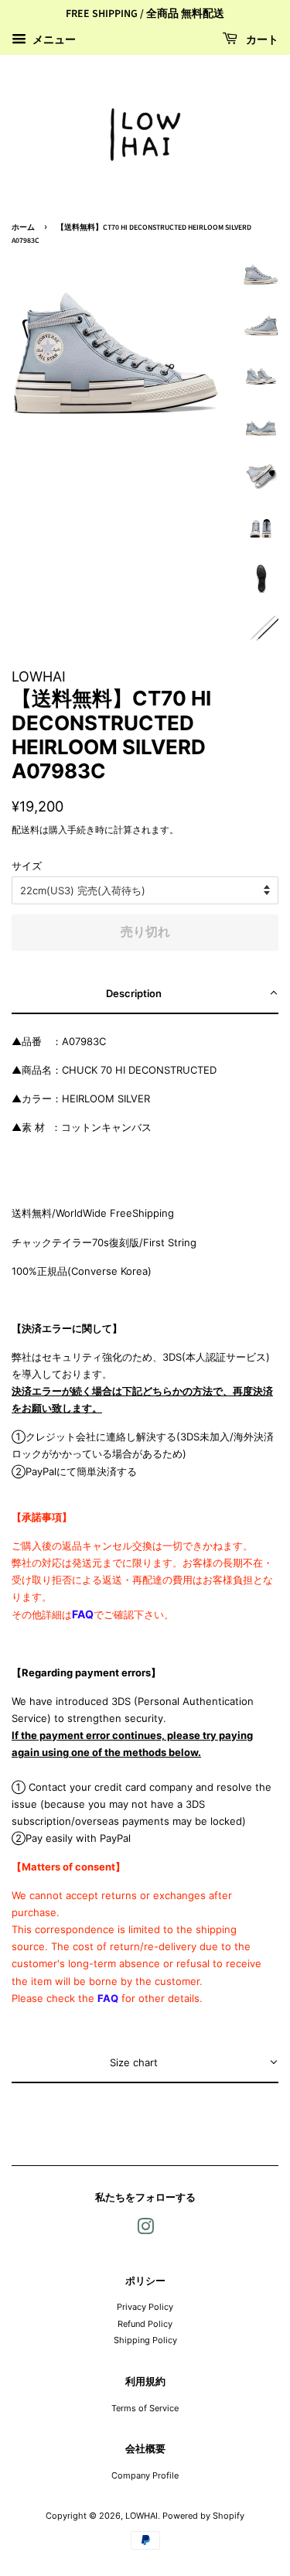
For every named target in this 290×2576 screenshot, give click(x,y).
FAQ (83, 1614)
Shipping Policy (145, 2340)
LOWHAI (142, 2516)
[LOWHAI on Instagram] (145, 2230)
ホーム (23, 227)
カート (261, 40)
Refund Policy (145, 2324)
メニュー (53, 39)
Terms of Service (145, 2408)
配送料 (26, 830)
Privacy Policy (145, 2307)
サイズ (27, 866)
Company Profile (145, 2475)
